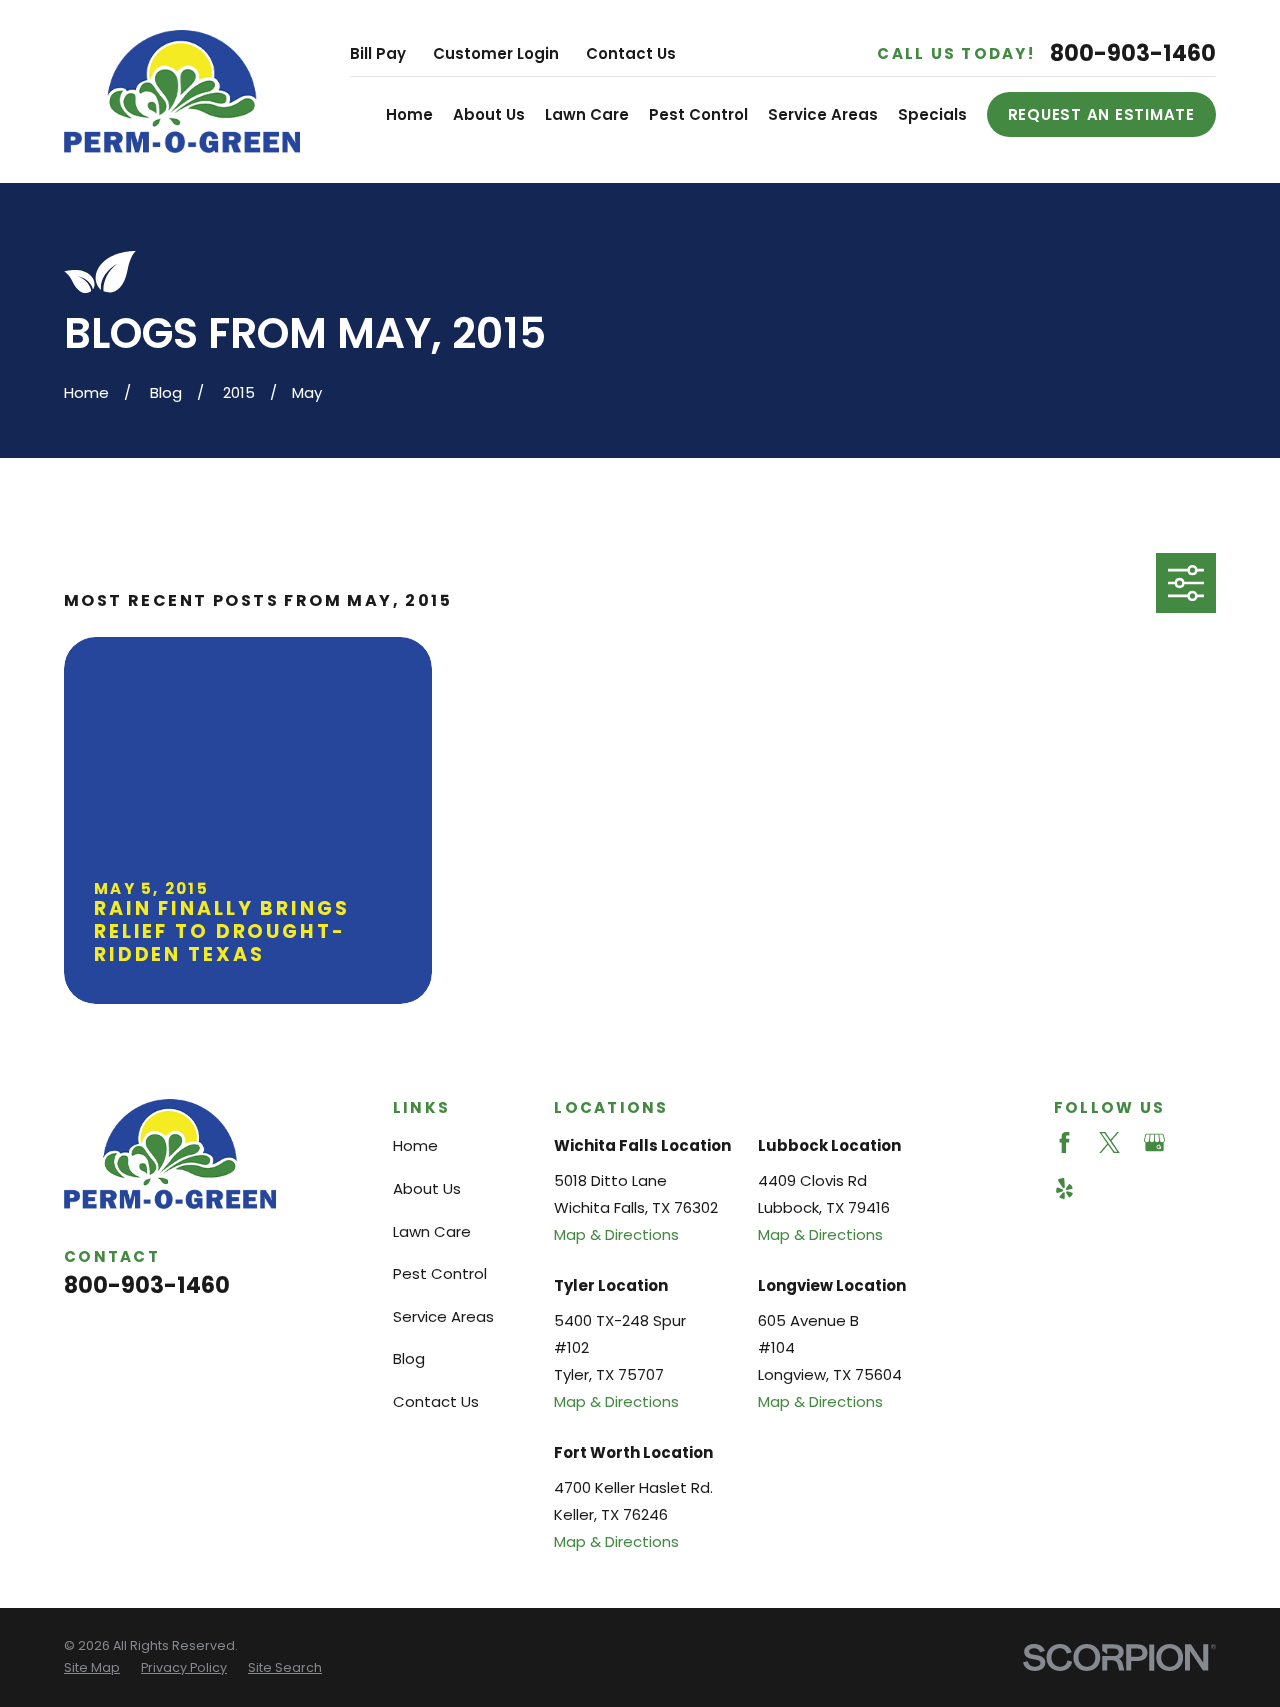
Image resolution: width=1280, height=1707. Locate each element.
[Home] (182, 91)
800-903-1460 (1133, 53)
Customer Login (496, 53)
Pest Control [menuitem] (698, 114)
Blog (409, 1358)
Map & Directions (616, 1234)
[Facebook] (1064, 1142)
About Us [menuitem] (489, 114)
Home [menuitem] (409, 114)
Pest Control (440, 1273)
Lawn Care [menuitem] (587, 114)
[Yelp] (1064, 1188)
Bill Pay (378, 53)
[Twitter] (1109, 1142)
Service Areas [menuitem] (823, 114)
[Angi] (1199, 1142)
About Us (427, 1188)
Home (415, 1145)
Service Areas (443, 1316)
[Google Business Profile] (1154, 1142)
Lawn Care (432, 1231)
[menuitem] (92, 1668)
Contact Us (631, 53)
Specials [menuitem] (932, 114)
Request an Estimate (1101, 114)
